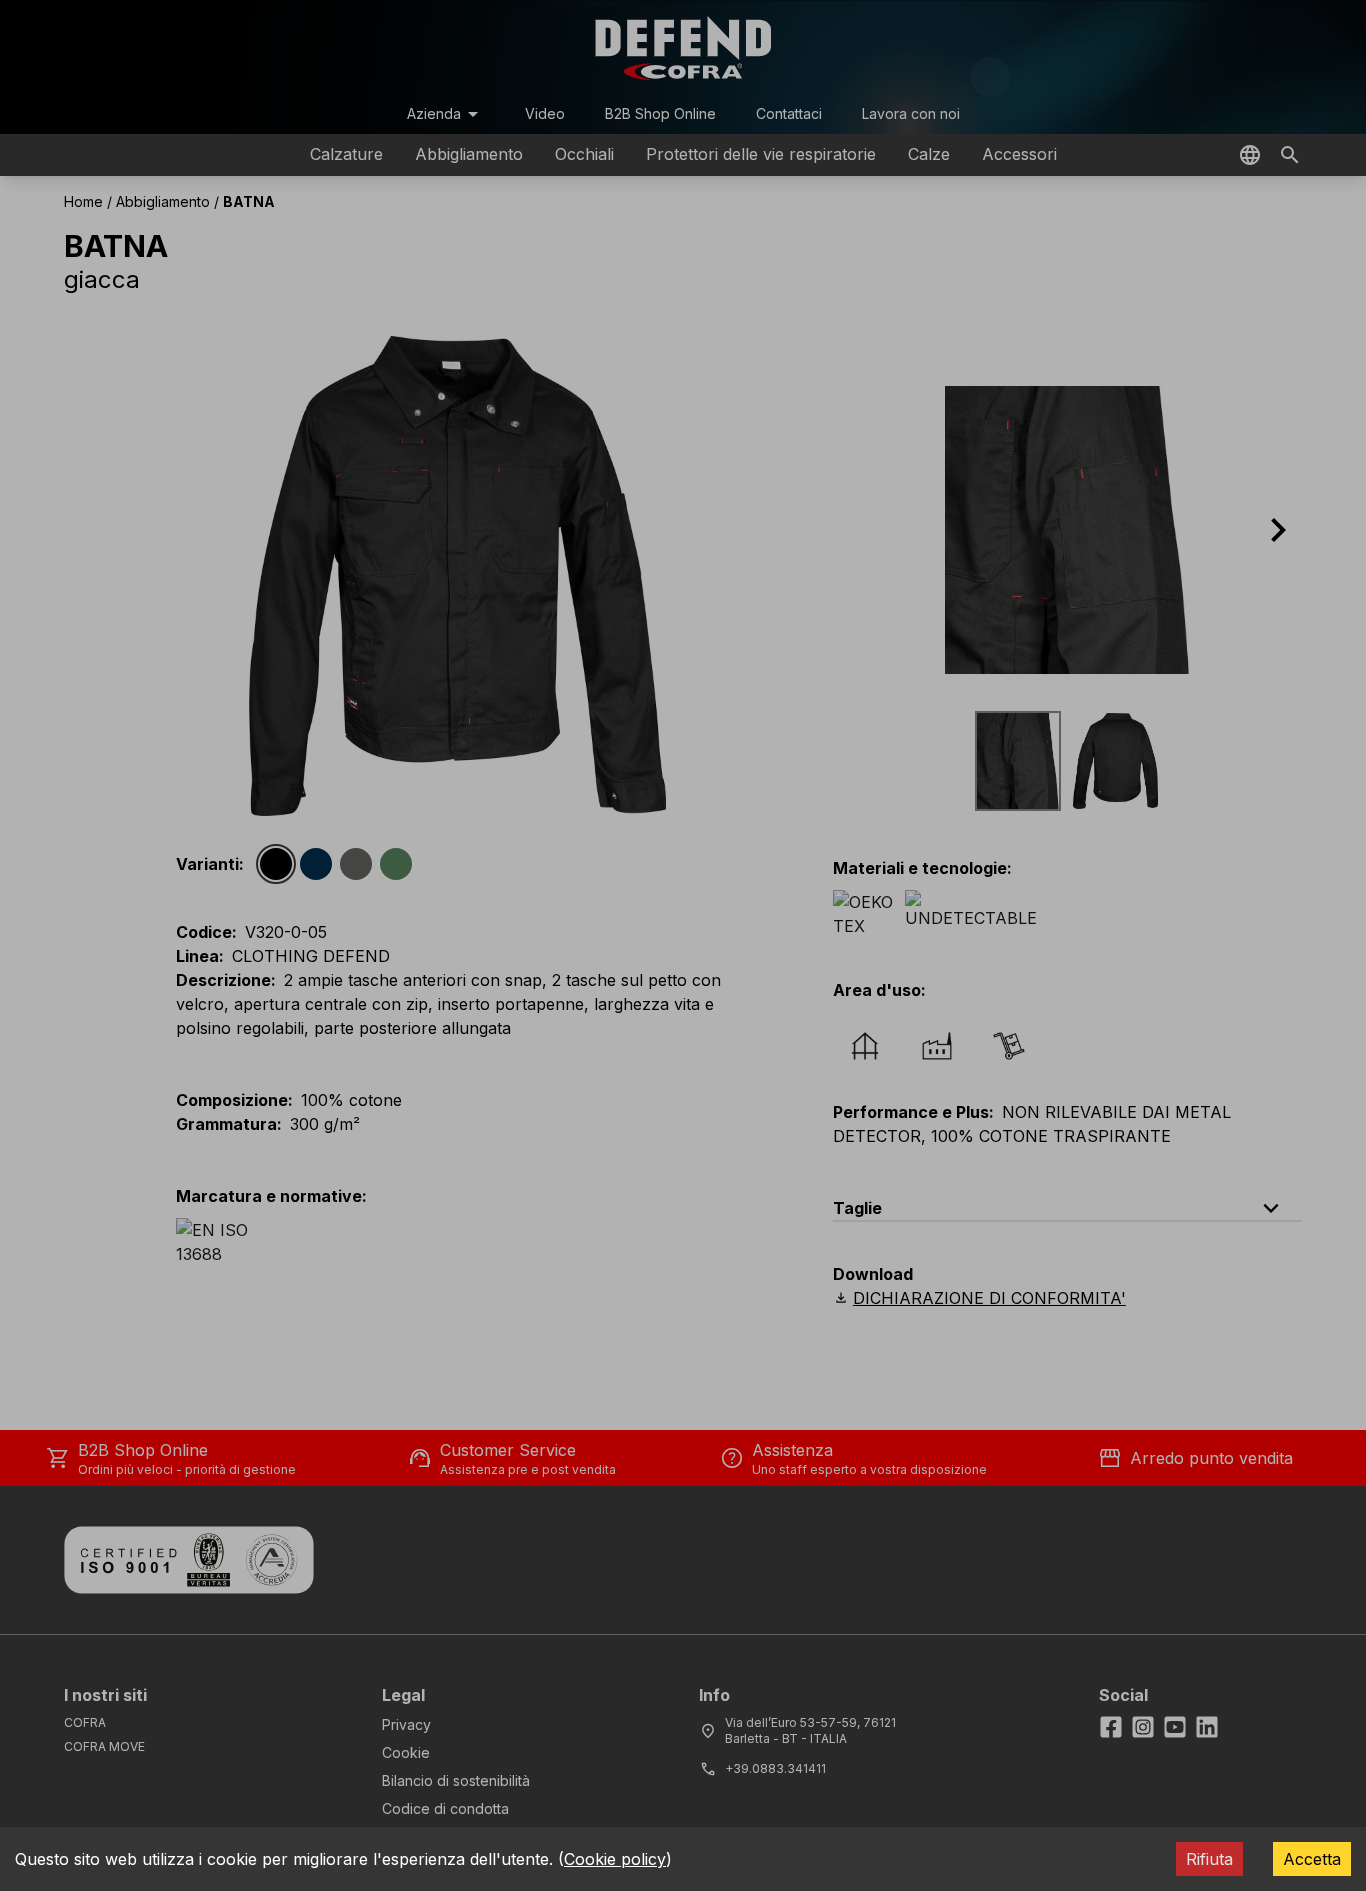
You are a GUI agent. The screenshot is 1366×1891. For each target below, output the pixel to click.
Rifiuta (1209, 1859)
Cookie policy (615, 1859)
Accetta (1312, 1859)
